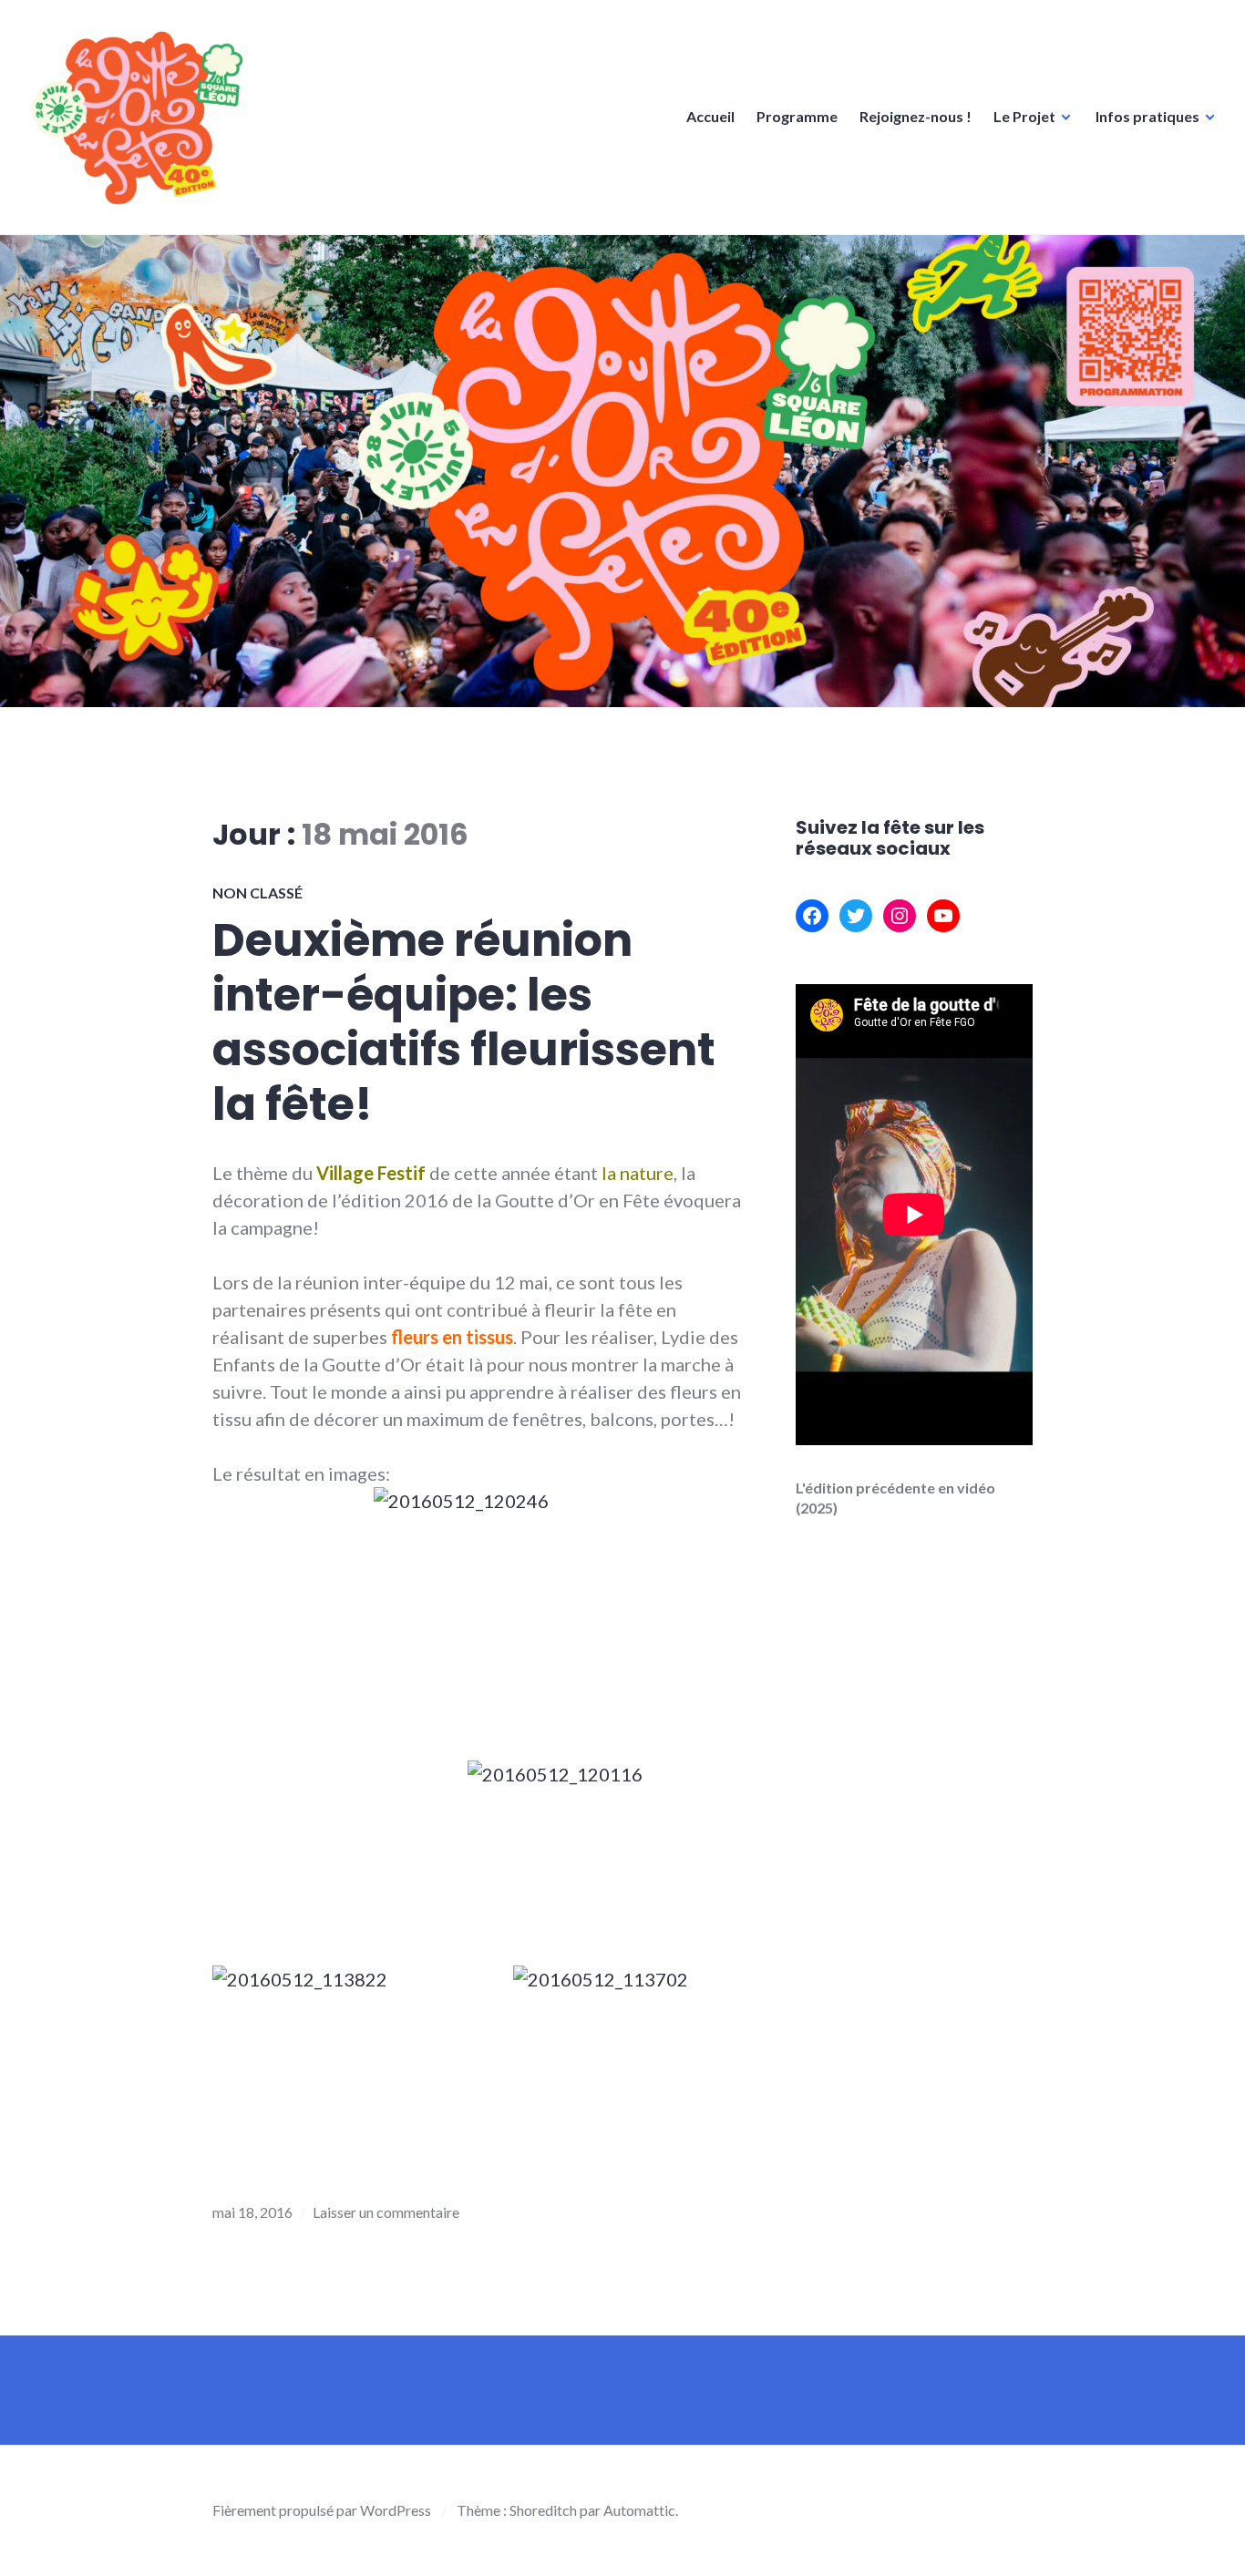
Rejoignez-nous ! (916, 116)
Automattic (639, 2510)
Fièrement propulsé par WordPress (322, 2510)
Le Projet (1024, 116)
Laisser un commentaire (386, 2212)
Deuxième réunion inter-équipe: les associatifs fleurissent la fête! (464, 1022)
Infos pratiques (1147, 116)
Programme (797, 116)
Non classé (257, 893)
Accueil (710, 116)
